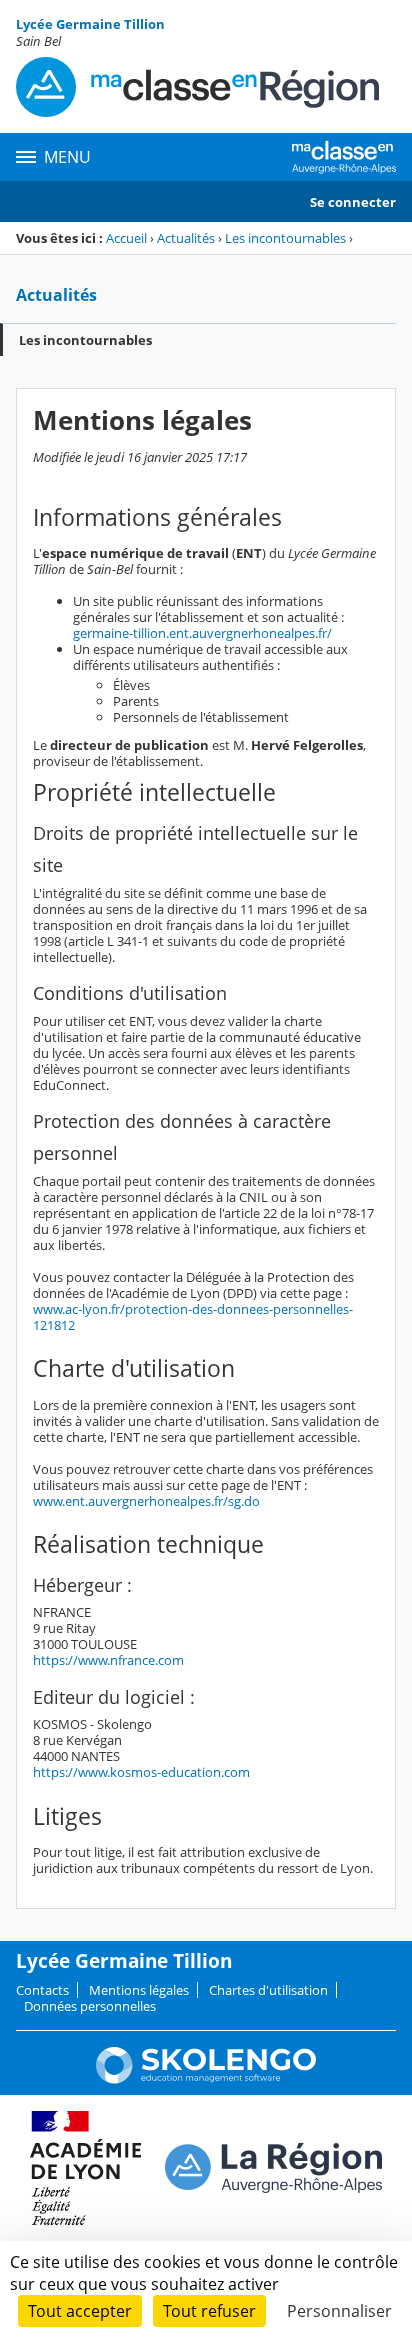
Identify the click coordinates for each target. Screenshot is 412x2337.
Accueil (126, 238)
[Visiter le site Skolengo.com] (206, 2079)
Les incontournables (285, 238)
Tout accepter (80, 2311)
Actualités (186, 238)
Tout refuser (209, 2311)
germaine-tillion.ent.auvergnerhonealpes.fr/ (202, 633)
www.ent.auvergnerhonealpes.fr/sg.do (146, 1501)
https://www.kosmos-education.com (141, 1772)
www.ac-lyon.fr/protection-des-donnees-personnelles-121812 (193, 1317)
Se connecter (353, 202)
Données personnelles (90, 2006)
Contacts (42, 1990)
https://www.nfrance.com (108, 1660)
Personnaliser (339, 2311)
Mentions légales (139, 1990)
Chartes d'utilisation (268, 1990)
